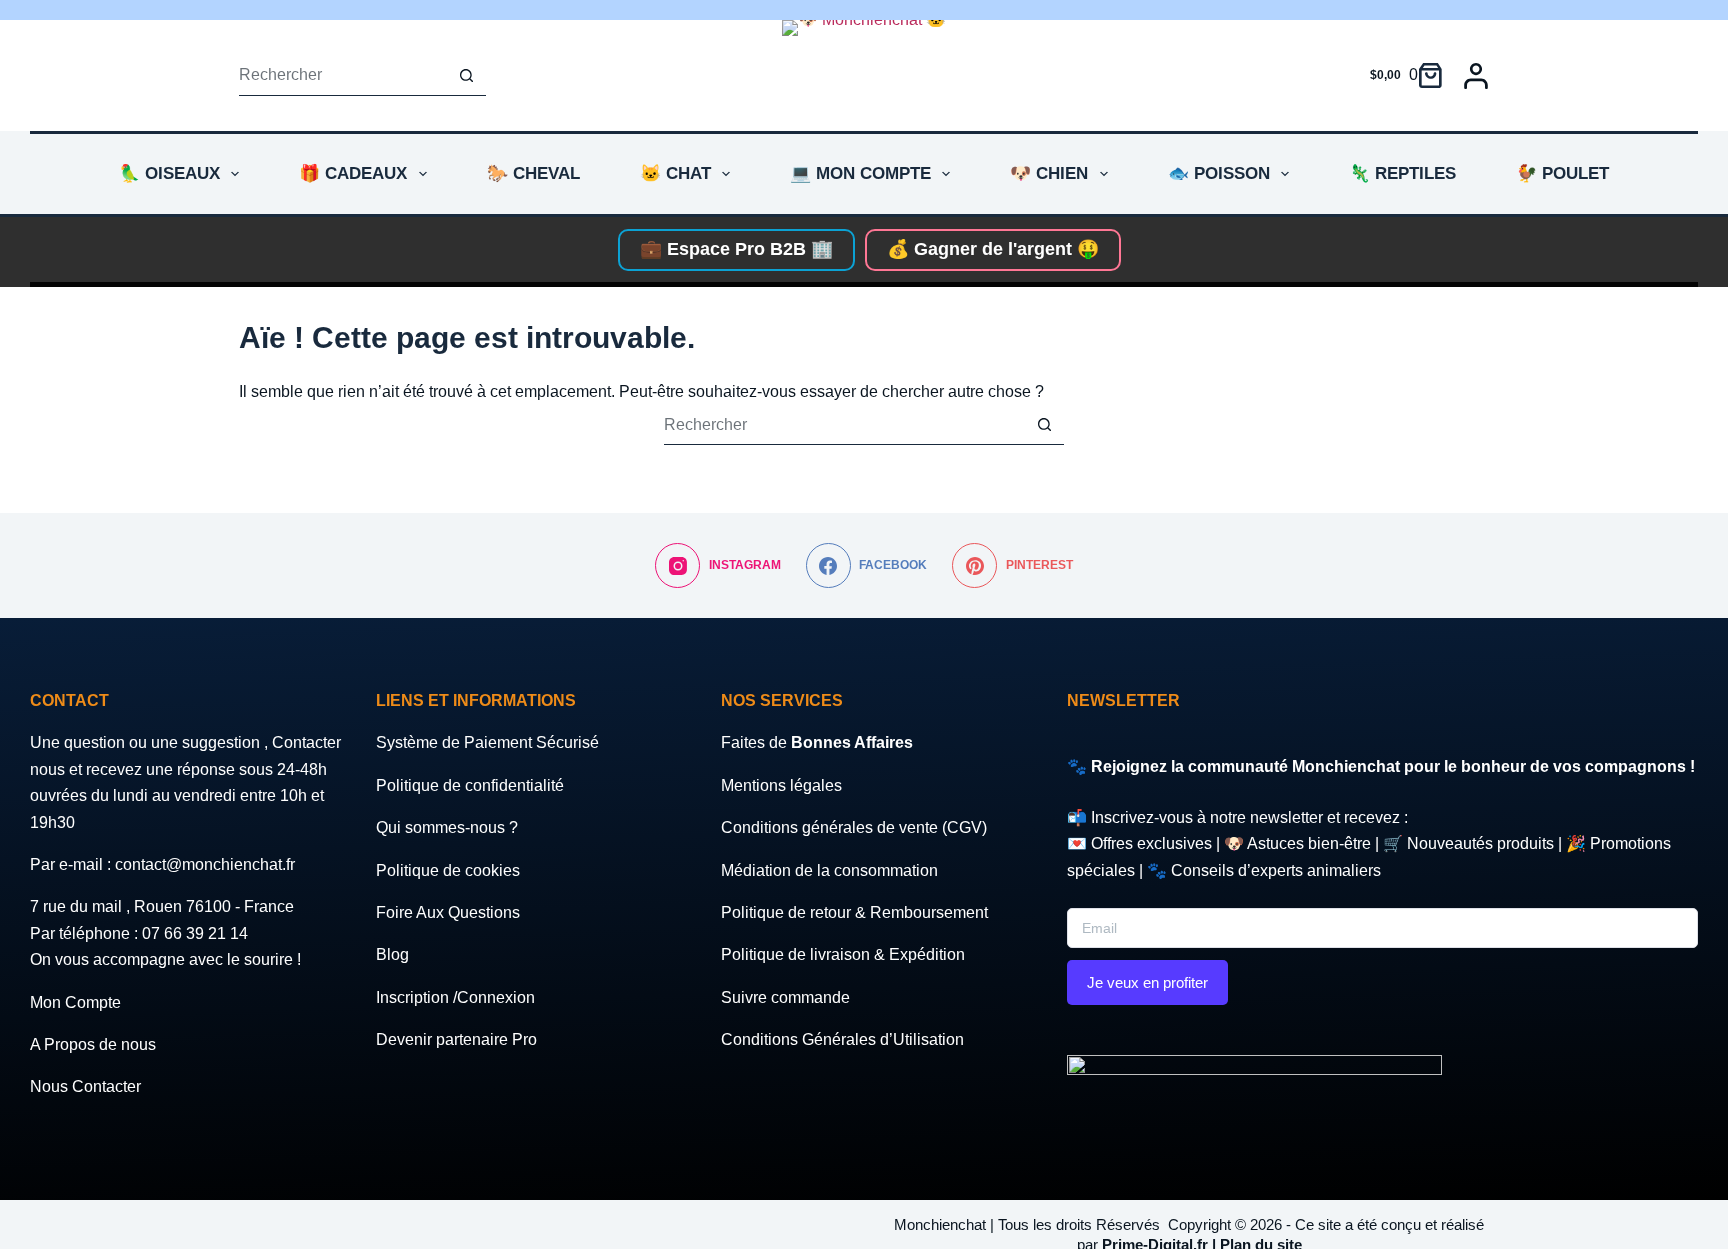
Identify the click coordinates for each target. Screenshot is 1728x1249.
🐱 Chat (675, 173)
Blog (392, 954)
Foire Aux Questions (448, 912)
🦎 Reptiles (1402, 173)
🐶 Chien (1049, 173)
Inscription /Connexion (455, 997)
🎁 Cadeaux (353, 173)
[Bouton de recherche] (466, 76)
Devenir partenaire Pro (456, 1039)
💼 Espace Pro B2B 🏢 (736, 249)
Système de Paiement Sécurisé (487, 742)
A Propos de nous (93, 1044)
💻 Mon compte (860, 173)
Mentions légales (781, 785)
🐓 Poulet (1562, 173)
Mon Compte (75, 1002)
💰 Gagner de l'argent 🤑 (993, 249)
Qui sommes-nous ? (447, 827)
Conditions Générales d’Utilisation (842, 1039)
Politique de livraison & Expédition (843, 954)
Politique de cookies (448, 870)
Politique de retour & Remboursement (854, 912)
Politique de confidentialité (470, 785)
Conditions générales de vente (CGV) (854, 827)
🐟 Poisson (1219, 173)
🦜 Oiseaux (169, 173)
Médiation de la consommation (829, 870)
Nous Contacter (85, 1086)
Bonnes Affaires (852, 742)
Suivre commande (785, 997)
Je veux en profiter (1147, 982)
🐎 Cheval (533, 173)
